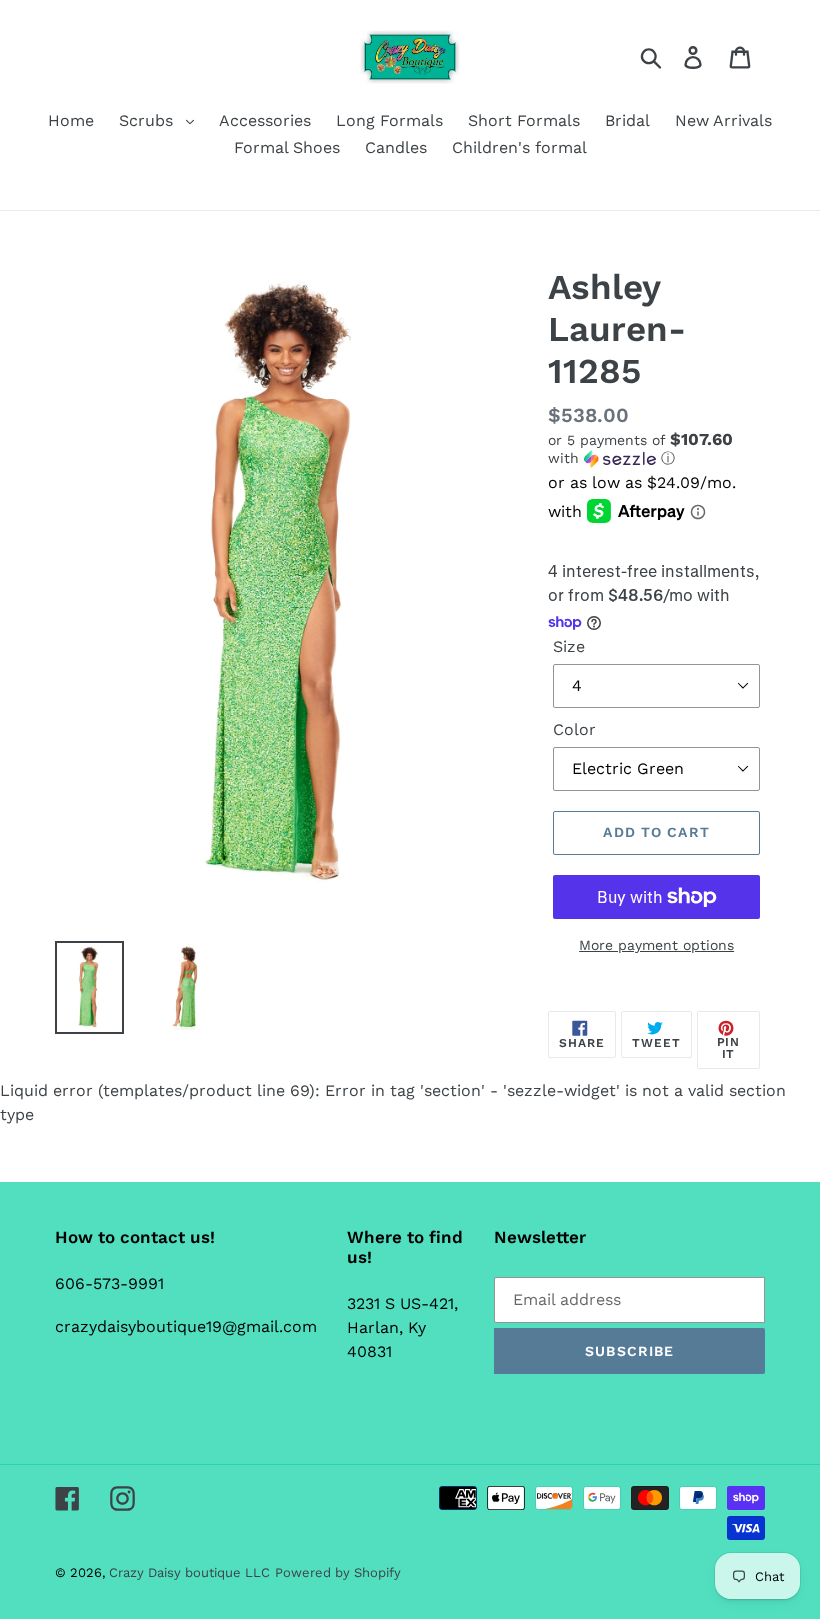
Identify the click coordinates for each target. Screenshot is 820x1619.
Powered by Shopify (338, 1572)
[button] (656, 449)
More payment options (656, 945)
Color (574, 729)
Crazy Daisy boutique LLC (189, 1572)
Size (569, 646)
